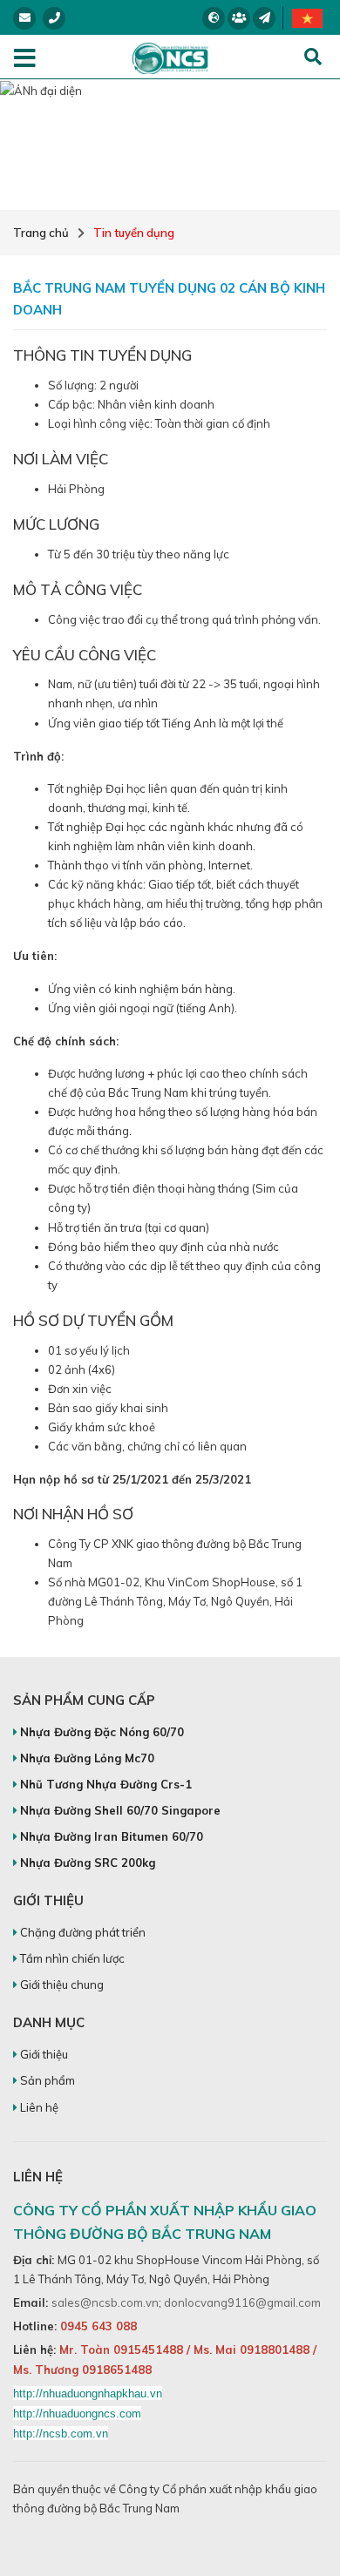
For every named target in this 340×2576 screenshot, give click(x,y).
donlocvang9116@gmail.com (242, 2302)
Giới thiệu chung (61, 1984)
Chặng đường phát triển (82, 1932)
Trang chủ (41, 233)
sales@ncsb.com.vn (105, 2302)
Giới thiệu (43, 2054)
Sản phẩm (46, 2080)
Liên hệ (38, 2107)
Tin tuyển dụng (134, 233)
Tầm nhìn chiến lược (71, 1958)
